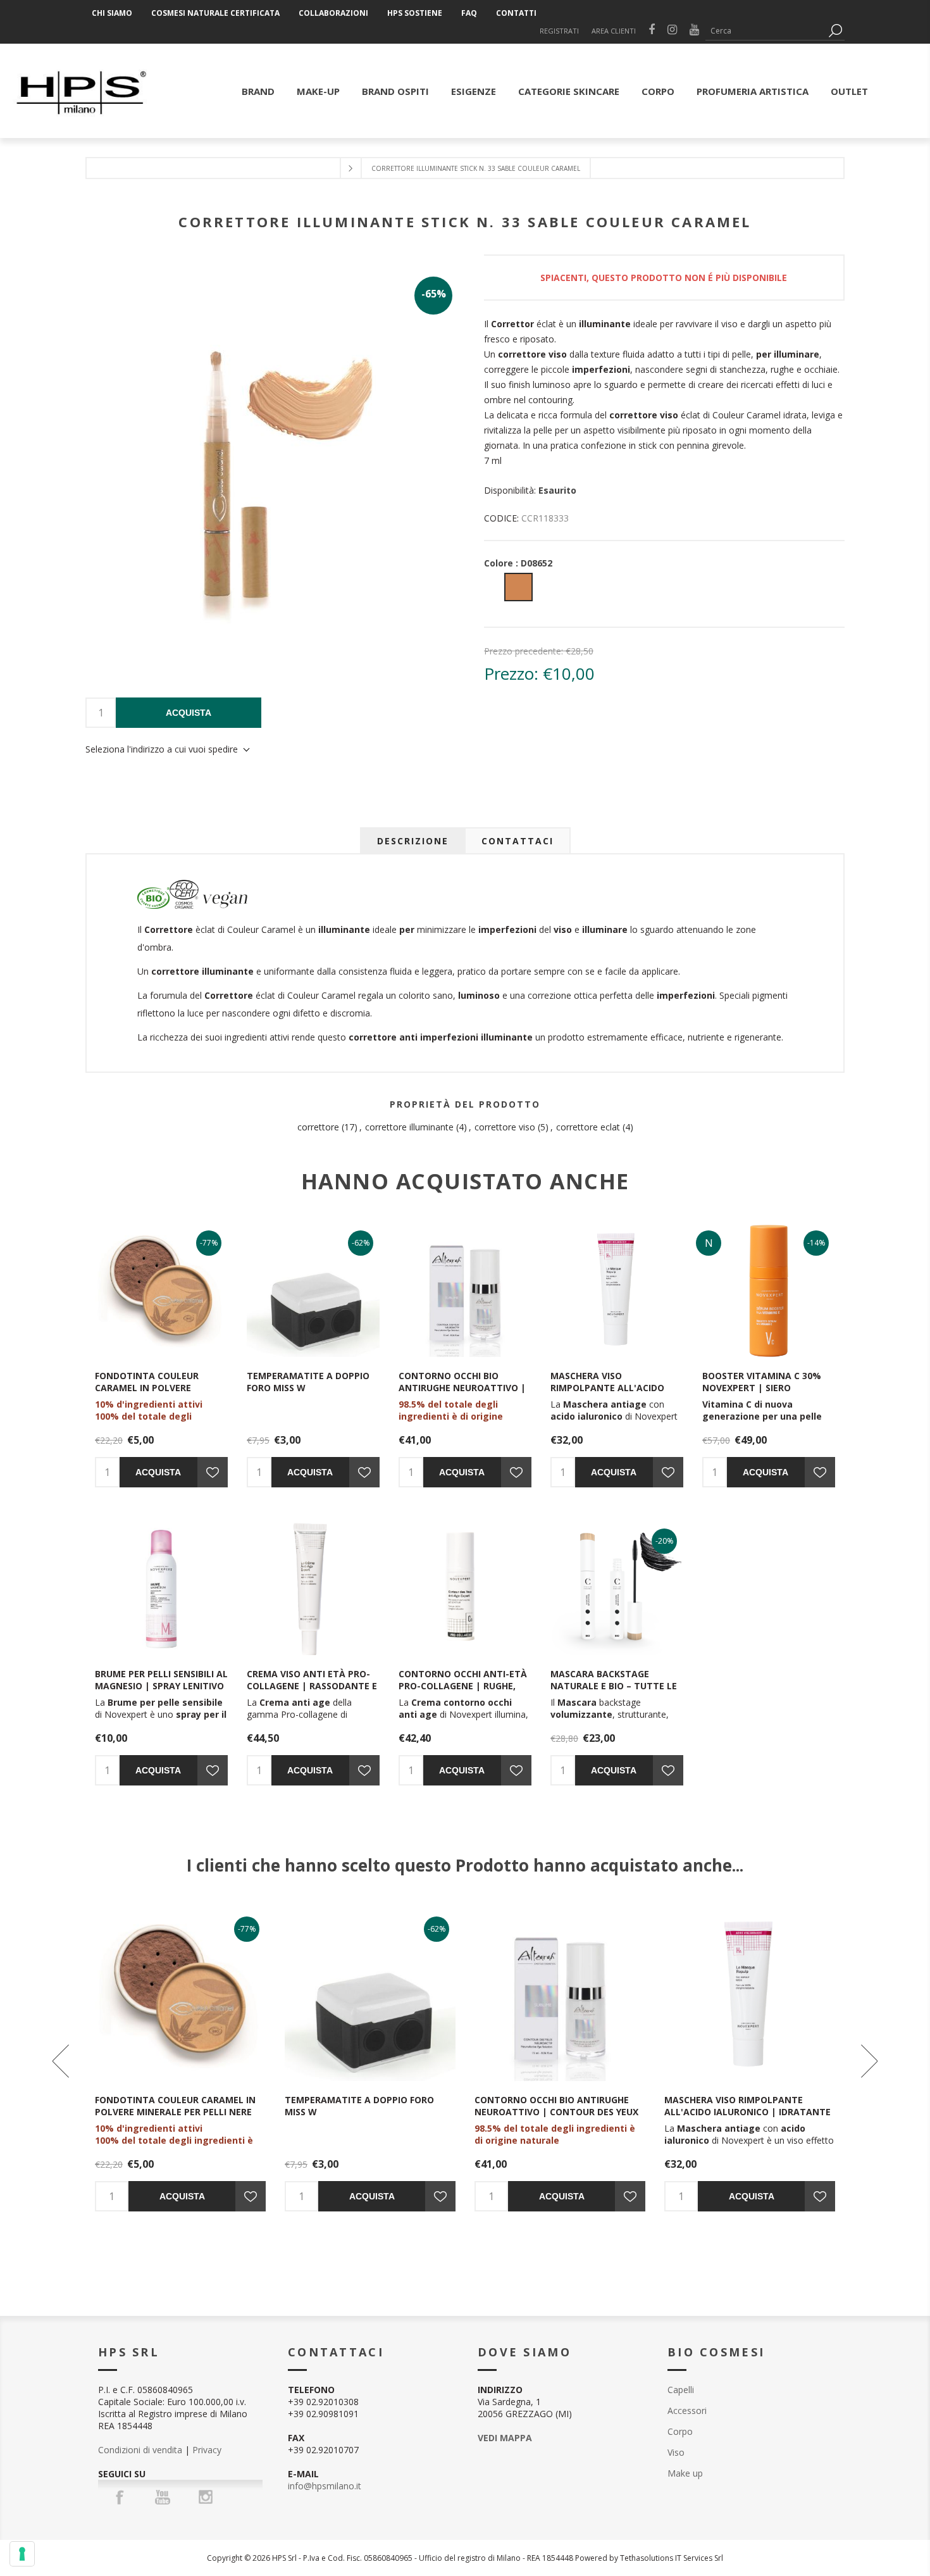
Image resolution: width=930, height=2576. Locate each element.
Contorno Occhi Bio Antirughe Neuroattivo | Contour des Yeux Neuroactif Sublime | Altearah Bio (556, 2118)
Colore (518, 563)
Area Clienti (614, 31)
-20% (665, 1541)
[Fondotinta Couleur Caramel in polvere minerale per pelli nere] (161, 1291)
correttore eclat (588, 1127)
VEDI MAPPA (505, 2438)
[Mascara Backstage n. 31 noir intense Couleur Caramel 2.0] (617, 1589)
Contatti (516, 13)
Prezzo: (511, 673)
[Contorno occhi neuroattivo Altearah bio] (465, 1291)
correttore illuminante (409, 1127)
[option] (180, 2061)
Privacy (207, 2450)
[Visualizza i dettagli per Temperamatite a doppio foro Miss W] (313, 1291)
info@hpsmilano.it (325, 2486)
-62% (361, 1243)
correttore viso (505, 1127)
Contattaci (518, 841)
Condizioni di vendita (140, 2450)
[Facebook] (120, 2497)
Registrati (559, 31)
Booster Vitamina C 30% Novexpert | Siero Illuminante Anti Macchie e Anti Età (766, 1394)
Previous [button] (62, 2061)
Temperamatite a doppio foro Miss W (308, 1382)
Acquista (189, 713)
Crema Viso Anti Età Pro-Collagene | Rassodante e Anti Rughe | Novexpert (312, 1686)
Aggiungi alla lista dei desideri (213, 1472)
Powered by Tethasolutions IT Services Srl (649, 2558)
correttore (318, 1127)
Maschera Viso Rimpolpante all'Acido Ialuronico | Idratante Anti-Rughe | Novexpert (610, 1394)
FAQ (469, 13)
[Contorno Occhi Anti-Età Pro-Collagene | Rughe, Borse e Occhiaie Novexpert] (465, 1589)
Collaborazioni (333, 13)
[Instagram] (206, 2497)
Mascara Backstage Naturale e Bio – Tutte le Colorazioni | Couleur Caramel (614, 1692)
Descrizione (413, 841)
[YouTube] (163, 2497)
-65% (434, 294)
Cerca (835, 31)
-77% (209, 1243)
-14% (816, 1243)
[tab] (413, 841)
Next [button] (868, 2061)
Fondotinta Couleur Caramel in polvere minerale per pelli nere (152, 1388)
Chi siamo (112, 13)
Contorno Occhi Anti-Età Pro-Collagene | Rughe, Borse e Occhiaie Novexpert (463, 1692)
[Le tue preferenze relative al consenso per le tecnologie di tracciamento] (22, 2554)
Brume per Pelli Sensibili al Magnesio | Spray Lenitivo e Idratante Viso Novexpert (161, 1692)
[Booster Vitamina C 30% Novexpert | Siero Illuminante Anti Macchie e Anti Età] (769, 1291)
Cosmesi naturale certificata (215, 13)
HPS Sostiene (415, 13)
